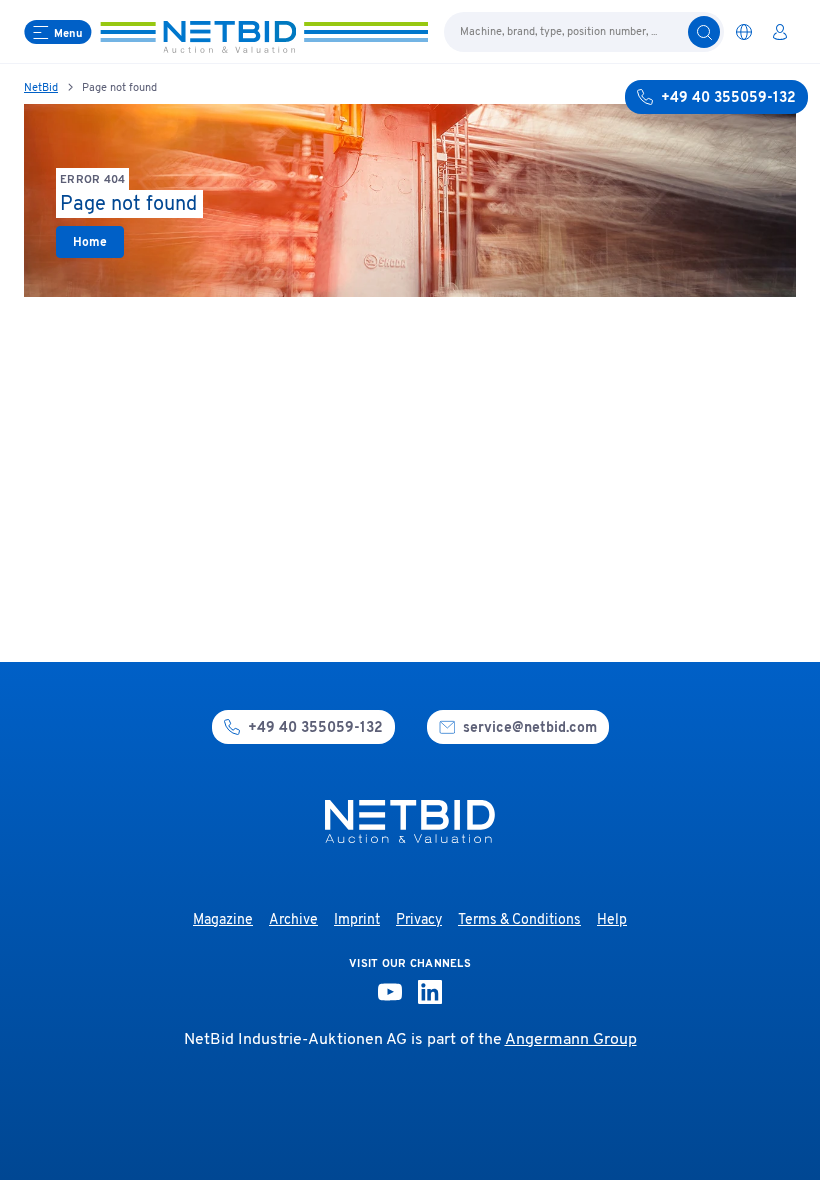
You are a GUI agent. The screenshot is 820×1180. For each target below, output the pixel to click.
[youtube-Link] (390, 992)
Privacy (419, 920)
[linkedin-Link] (430, 992)
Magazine (223, 920)
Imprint (357, 920)
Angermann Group (571, 1040)
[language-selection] (744, 32)
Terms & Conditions (519, 920)
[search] (704, 32)
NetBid (41, 88)
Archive (293, 920)
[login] (780, 32)
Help (612, 920)
